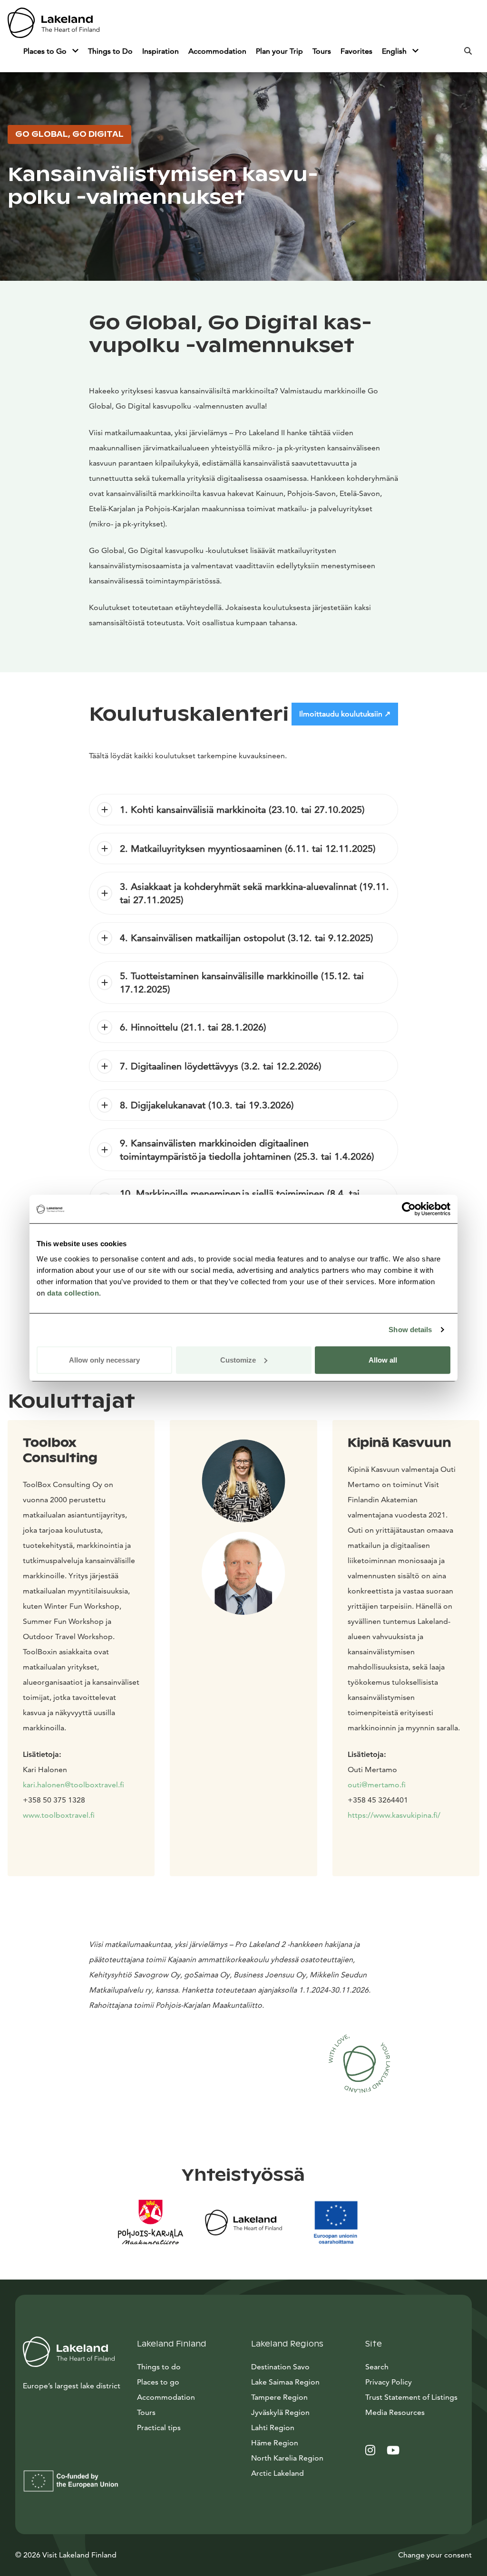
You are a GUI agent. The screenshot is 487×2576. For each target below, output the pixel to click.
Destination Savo (280, 2367)
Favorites (356, 51)
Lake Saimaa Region (285, 2382)
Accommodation (217, 51)
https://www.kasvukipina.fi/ (394, 1815)
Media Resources (415, 2412)
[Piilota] (75, 51)
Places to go (158, 2382)
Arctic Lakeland (278, 2473)
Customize (238, 1360)
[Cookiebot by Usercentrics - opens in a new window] (409, 1209)
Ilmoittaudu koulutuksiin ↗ (345, 714)
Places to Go (46, 51)
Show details (410, 1330)
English (395, 51)
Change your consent (435, 2555)
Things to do (159, 2367)
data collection (73, 1293)
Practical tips (159, 2428)
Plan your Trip (279, 51)
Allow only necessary (104, 1360)
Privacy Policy (389, 2382)
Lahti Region (273, 2428)
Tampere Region (279, 2397)
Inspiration (161, 51)
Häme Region (275, 2443)
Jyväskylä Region (280, 2412)
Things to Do (110, 51)
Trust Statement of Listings (411, 2397)
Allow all (383, 1360)
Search (377, 2367)
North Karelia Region (287, 2458)
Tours (322, 51)
